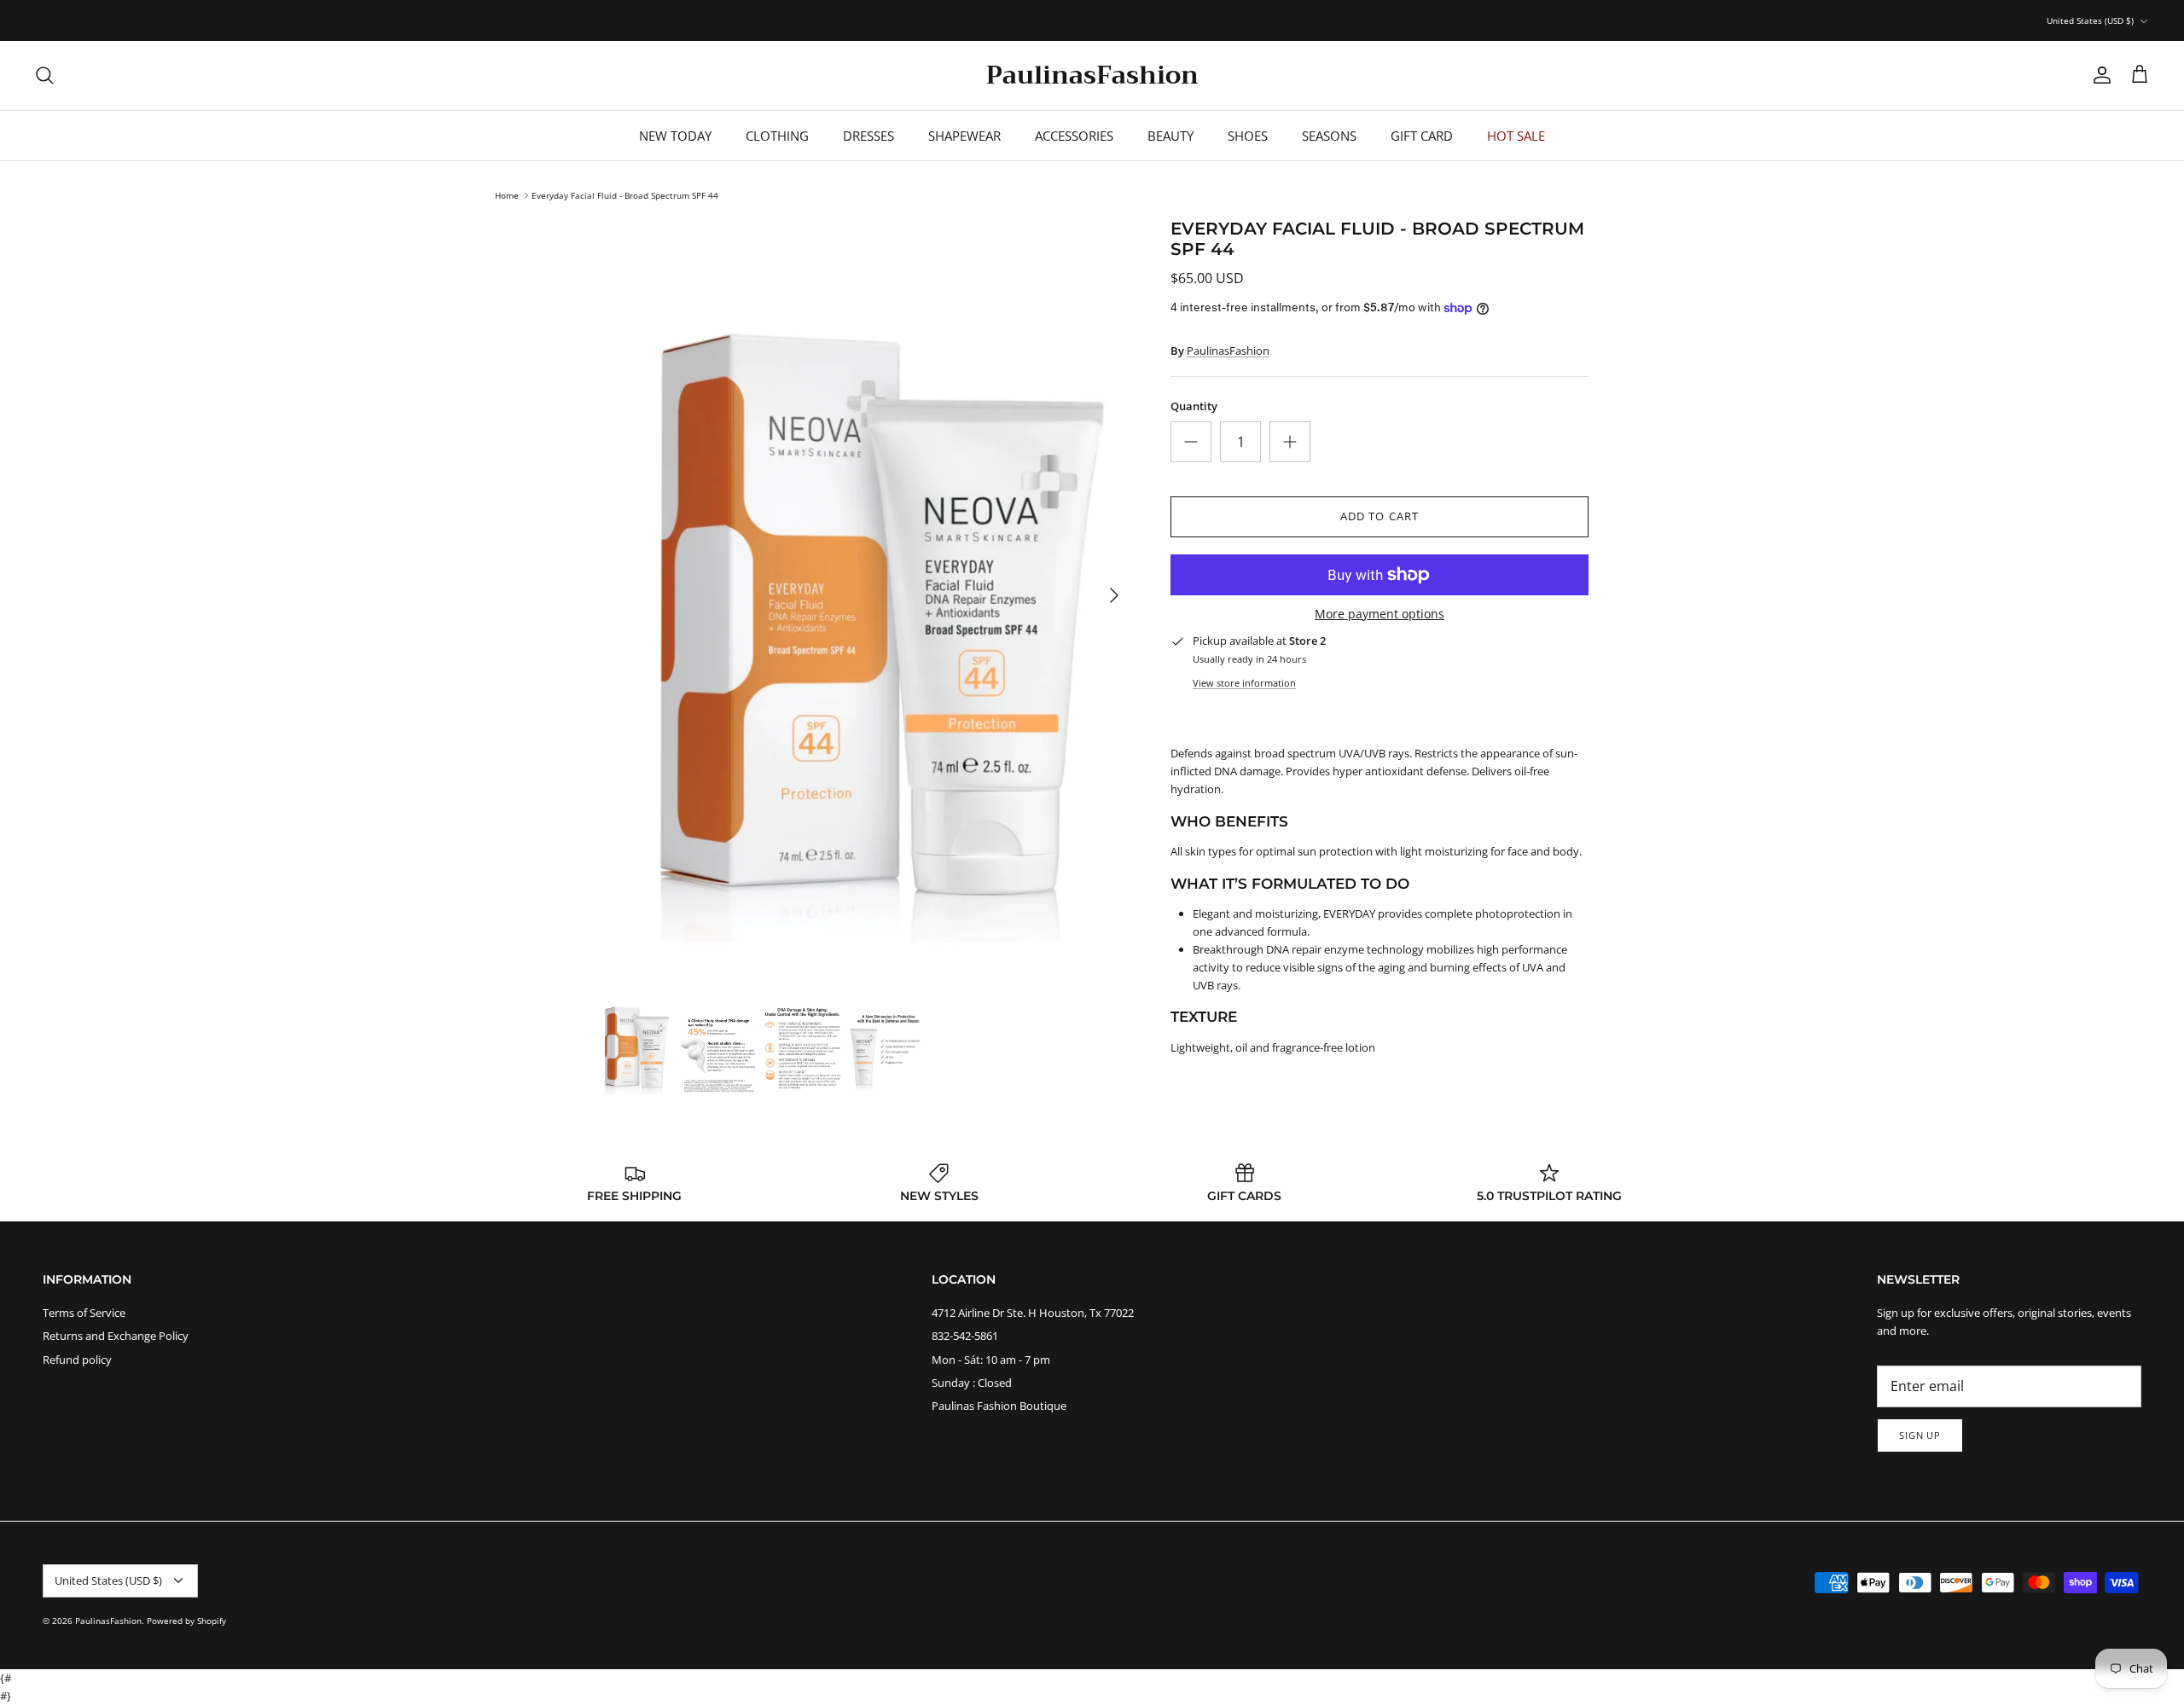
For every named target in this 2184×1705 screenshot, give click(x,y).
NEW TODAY (675, 136)
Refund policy (77, 1360)
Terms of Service (84, 1313)
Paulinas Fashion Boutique (999, 1406)
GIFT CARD (1422, 136)
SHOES (1248, 136)
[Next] (1114, 595)
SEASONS (1329, 136)
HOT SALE (1516, 136)
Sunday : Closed (972, 1383)
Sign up (1920, 1435)
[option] (864, 594)
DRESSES (868, 136)
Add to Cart (1379, 516)
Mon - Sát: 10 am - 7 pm (991, 1360)
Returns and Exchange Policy (116, 1336)
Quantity (1194, 406)
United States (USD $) (2090, 20)
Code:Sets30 (1170, 20)
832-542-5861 (965, 1336)
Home (507, 195)
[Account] (2099, 75)
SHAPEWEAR (964, 136)
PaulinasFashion (1228, 351)
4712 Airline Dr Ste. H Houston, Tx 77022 (1033, 1313)
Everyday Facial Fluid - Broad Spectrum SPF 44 (625, 195)
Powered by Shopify (186, 1621)
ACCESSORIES (1074, 136)
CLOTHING (777, 136)
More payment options (1380, 615)
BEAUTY (1170, 136)
